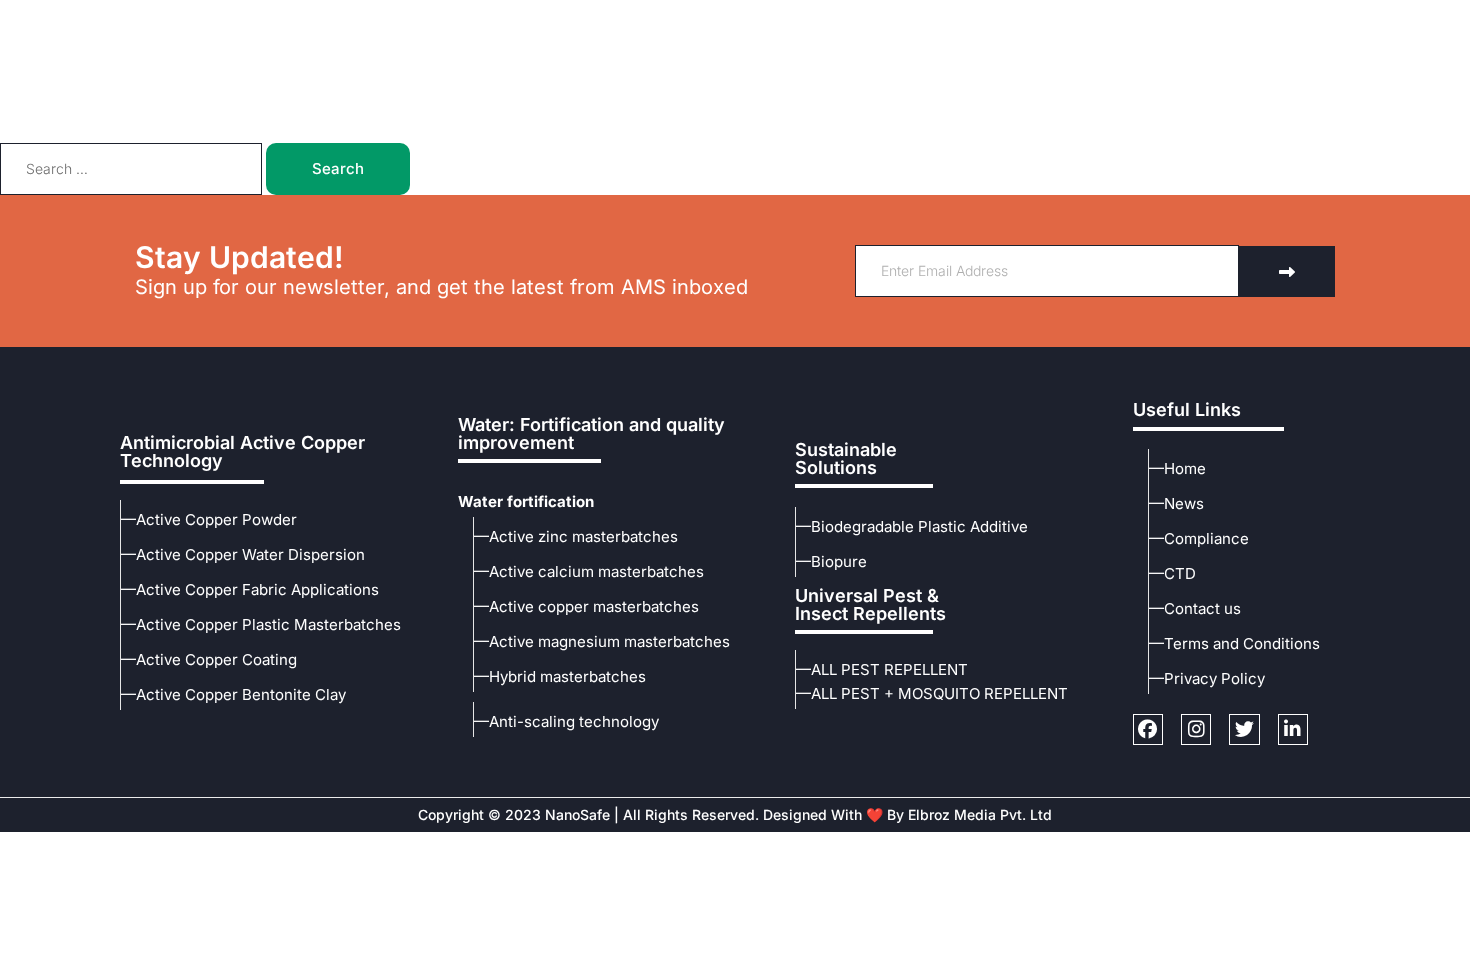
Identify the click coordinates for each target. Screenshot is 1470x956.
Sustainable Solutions (846, 458)
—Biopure (831, 561)
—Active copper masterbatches (586, 606)
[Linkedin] (1387, 20)
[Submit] (1287, 271)
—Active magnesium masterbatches (602, 641)
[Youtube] (1310, 20)
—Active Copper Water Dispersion (243, 554)
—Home (1177, 468)
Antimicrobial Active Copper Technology (242, 451)
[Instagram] (1348, 20)
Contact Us (1007, 91)
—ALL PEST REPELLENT (882, 669)
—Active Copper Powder (209, 519)
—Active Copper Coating (209, 659)
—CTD (1172, 573)
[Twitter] (1271, 20)
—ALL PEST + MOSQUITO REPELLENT (932, 693)
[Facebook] (1233, 20)
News (912, 91)
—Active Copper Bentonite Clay (233, 694)
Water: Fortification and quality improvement (591, 433)
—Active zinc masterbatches (576, 536)
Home (467, 91)
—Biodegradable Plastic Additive (912, 526)
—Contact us (1195, 608)
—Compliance (1199, 538)
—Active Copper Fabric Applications (250, 589)
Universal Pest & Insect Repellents (870, 604)
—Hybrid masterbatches (560, 676)
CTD (725, 91)
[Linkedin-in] (1293, 729)
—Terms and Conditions (1234, 643)
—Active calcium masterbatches (589, 571)
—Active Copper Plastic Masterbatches (261, 624)
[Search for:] (133, 168)
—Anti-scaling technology (566, 721)
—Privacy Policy (1207, 678)
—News (1176, 503)
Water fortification (526, 501)
